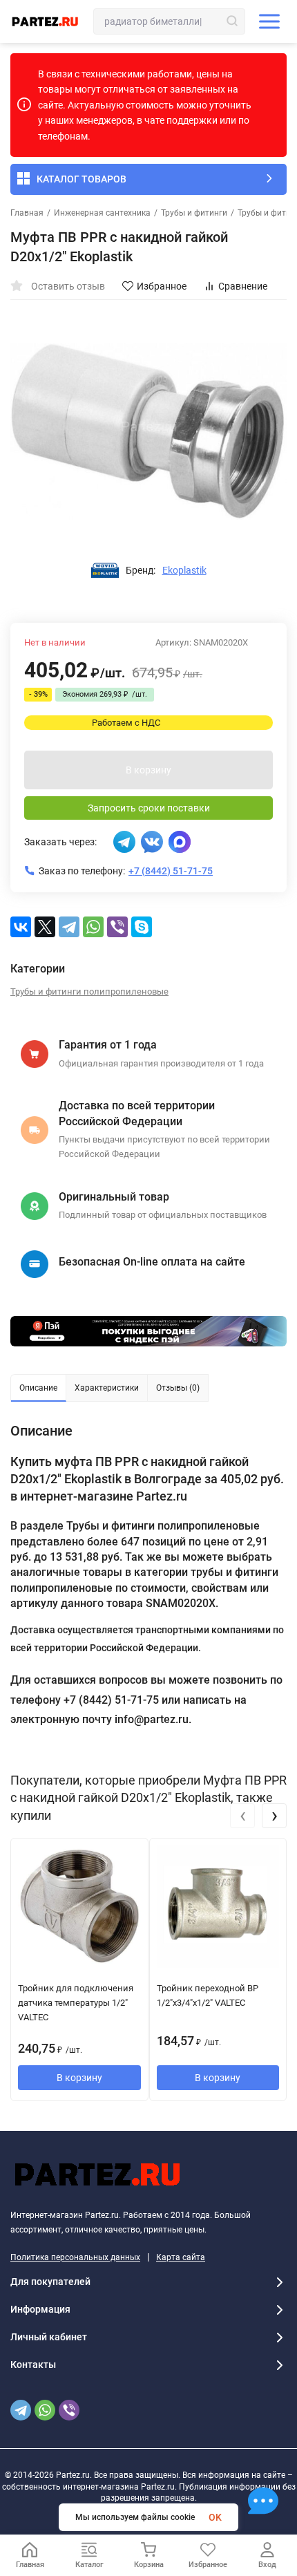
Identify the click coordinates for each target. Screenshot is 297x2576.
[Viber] (117, 927)
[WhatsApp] (93, 927)
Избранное (162, 286)
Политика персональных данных (75, 2257)
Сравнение (243, 286)
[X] (45, 927)
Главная (27, 213)
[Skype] (142, 927)
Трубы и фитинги (194, 213)
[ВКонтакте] (21, 927)
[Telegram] (69, 927)
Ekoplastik (184, 570)
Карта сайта (181, 2257)
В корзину (148, 770)
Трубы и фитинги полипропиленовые (89, 991)
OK (215, 2517)
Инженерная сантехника (102, 213)
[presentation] (242, 1816)
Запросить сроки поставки (149, 808)
